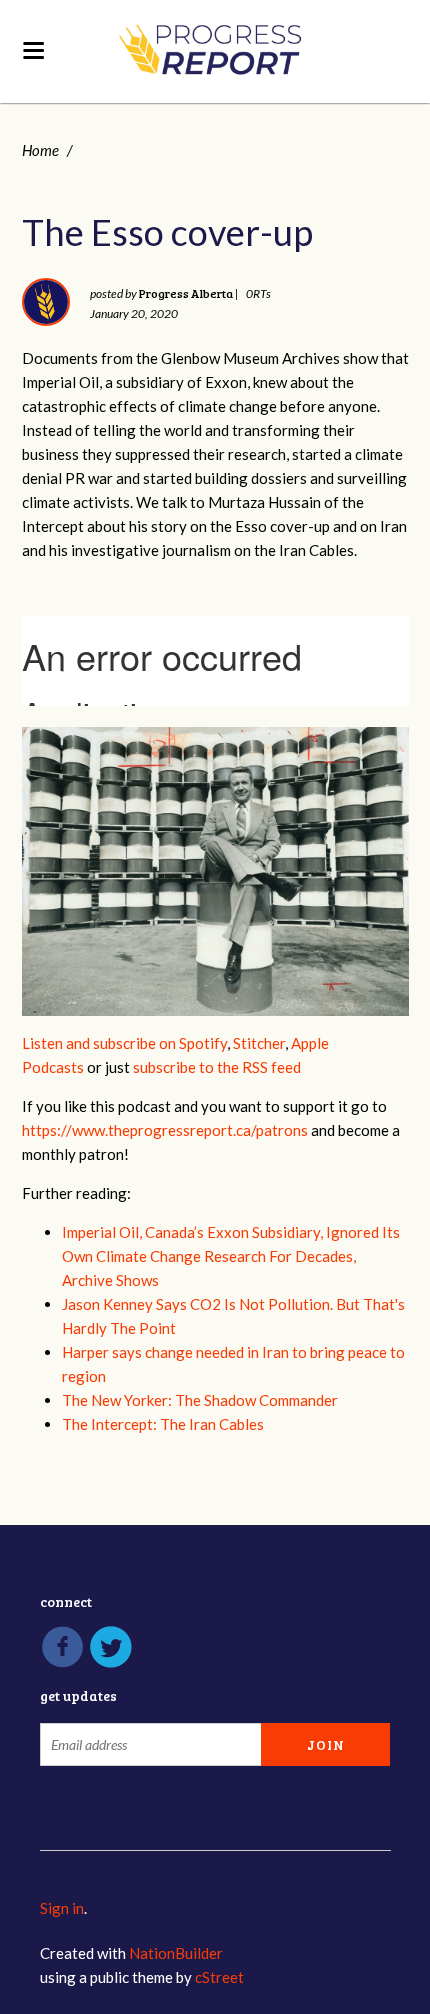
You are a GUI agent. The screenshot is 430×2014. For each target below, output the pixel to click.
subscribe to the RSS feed (217, 1067)
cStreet (219, 1977)
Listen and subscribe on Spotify (124, 1043)
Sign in (62, 1908)
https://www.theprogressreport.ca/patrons (165, 1130)
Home (40, 150)
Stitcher (259, 1043)
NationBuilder (176, 1953)
